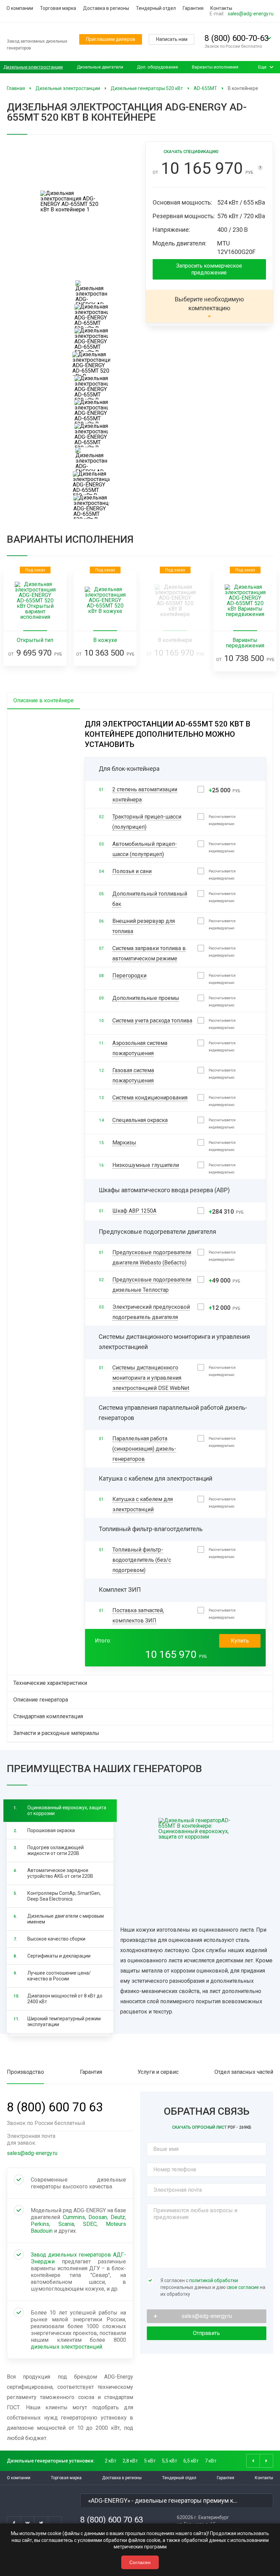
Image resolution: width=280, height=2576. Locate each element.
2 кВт (111, 2461)
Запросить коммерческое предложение (209, 269)
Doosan (98, 2217)
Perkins (40, 2224)
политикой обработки (214, 2280)
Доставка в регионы (106, 8)
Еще (262, 67)
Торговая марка (58, 8)
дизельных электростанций (66, 2347)
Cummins (74, 2217)
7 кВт (211, 2461)
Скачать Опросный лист (212, 2127)
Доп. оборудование (157, 67)
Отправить (206, 2333)
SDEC (90, 2224)
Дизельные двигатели (100, 67)
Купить (240, 1641)
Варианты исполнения (215, 67)
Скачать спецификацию (191, 152)
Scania (66, 2224)
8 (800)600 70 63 (55, 2107)
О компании (20, 8)
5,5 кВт (170, 2461)
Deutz (118, 2217)
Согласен (140, 2562)
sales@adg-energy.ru (251, 14)
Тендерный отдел (156, 8)
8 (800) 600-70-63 (237, 38)
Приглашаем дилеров (111, 39)
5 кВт (150, 2461)
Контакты (221, 8)
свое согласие (243, 2287)
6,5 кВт (191, 2461)
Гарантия (193, 8)
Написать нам (172, 39)
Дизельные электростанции (33, 67)
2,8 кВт (130, 2461)
